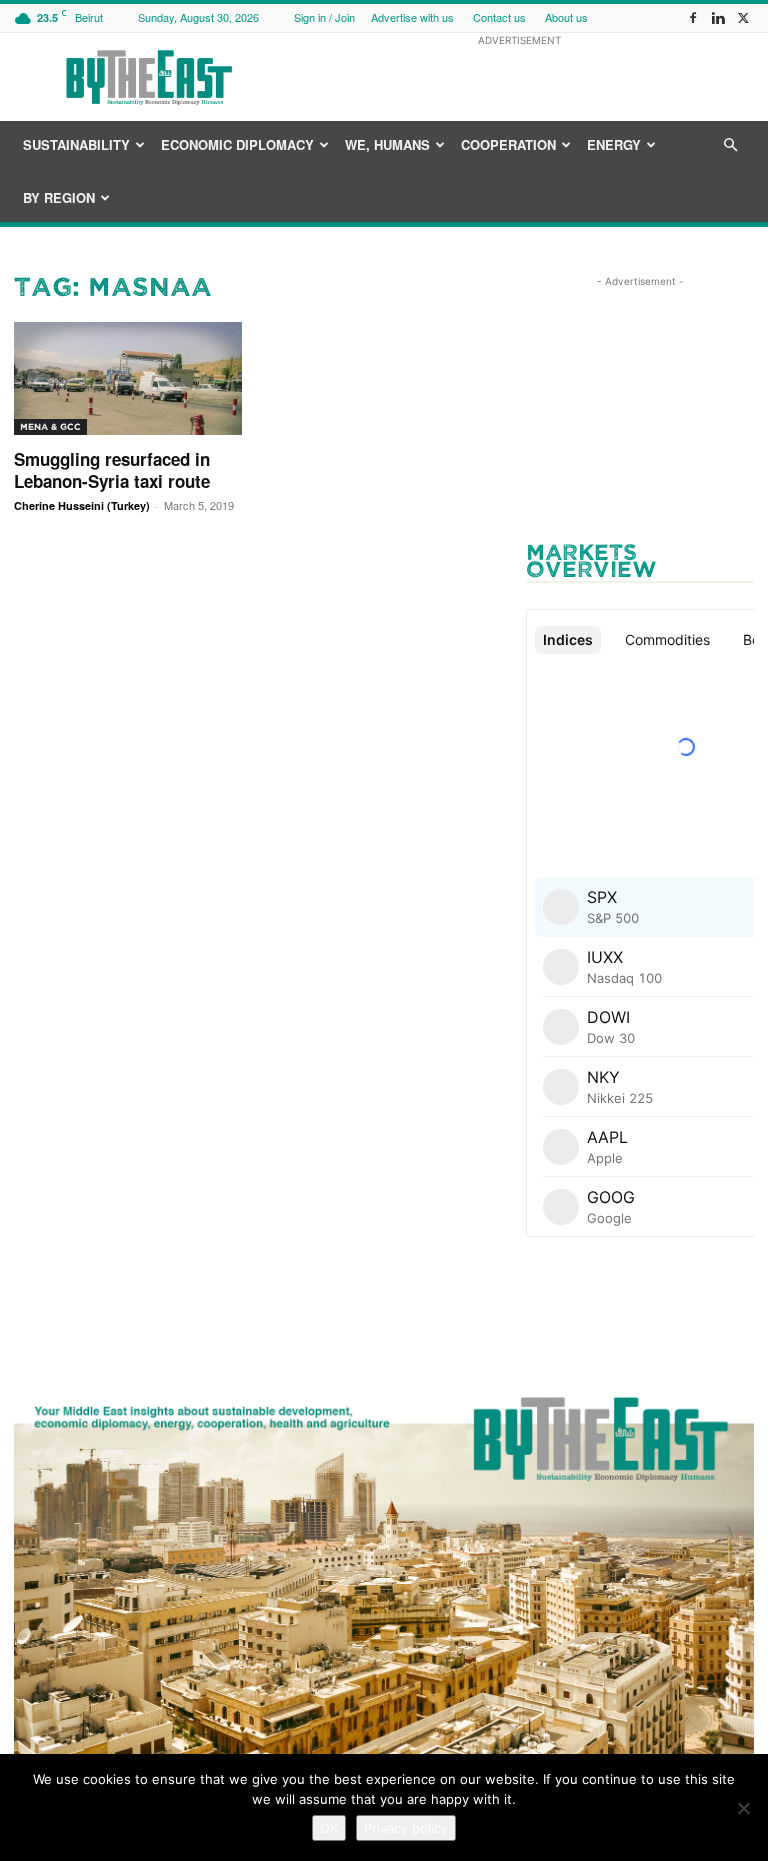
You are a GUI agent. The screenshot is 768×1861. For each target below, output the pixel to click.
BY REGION (59, 197)
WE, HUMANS (387, 144)
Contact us (499, 17)
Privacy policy (406, 1828)
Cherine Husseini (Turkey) (82, 505)
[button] (730, 145)
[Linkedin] (718, 17)
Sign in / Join (324, 17)
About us (566, 17)
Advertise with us (412, 17)
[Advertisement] (519, 77)
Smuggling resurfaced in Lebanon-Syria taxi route (112, 470)
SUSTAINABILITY (76, 144)
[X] (743, 17)
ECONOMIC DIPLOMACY (237, 144)
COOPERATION (508, 144)
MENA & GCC (50, 426)
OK (329, 1828)
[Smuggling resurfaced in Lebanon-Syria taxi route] (128, 378)
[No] (743, 1808)
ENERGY (614, 144)
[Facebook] (693, 17)
